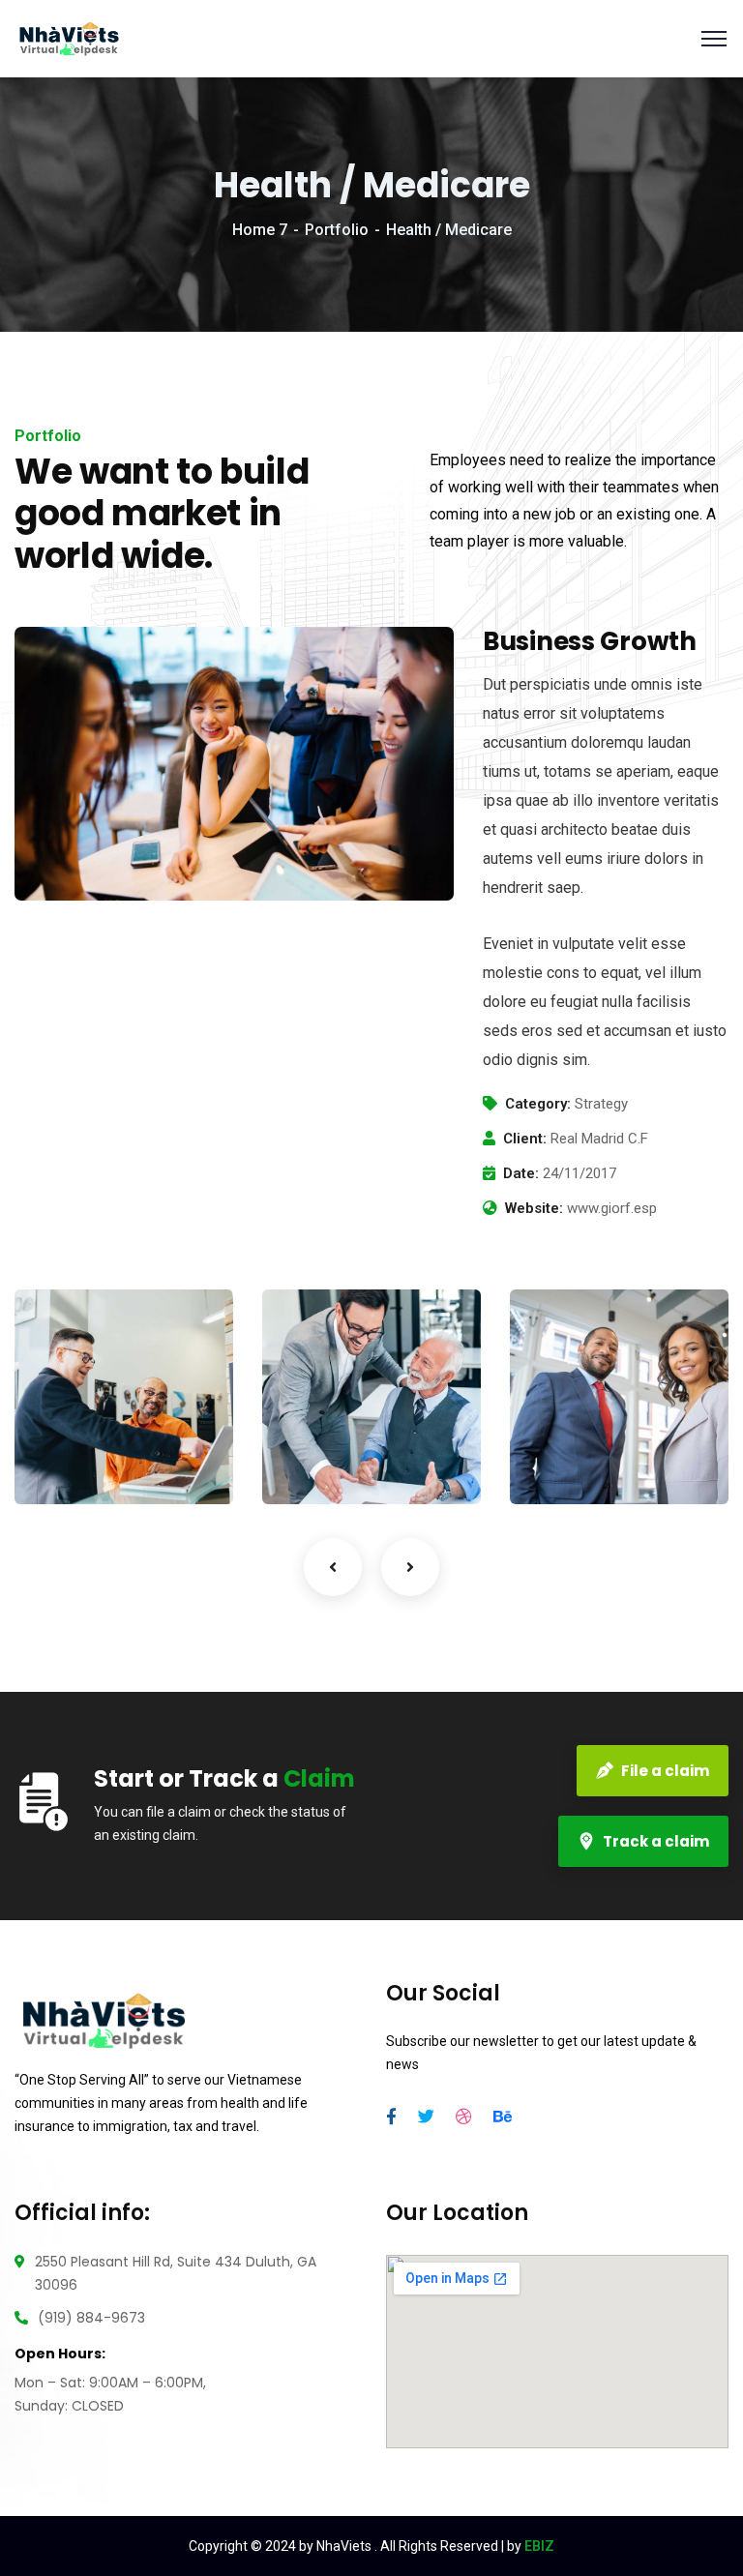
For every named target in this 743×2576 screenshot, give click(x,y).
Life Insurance (89, 1399)
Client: (525, 1139)
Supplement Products (594, 1399)
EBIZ (539, 2546)
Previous (333, 1567)
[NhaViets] (69, 37)
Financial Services (333, 1399)
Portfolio (337, 230)
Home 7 (260, 230)
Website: (534, 1208)
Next (410, 1567)
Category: (538, 1104)
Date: (521, 1173)
